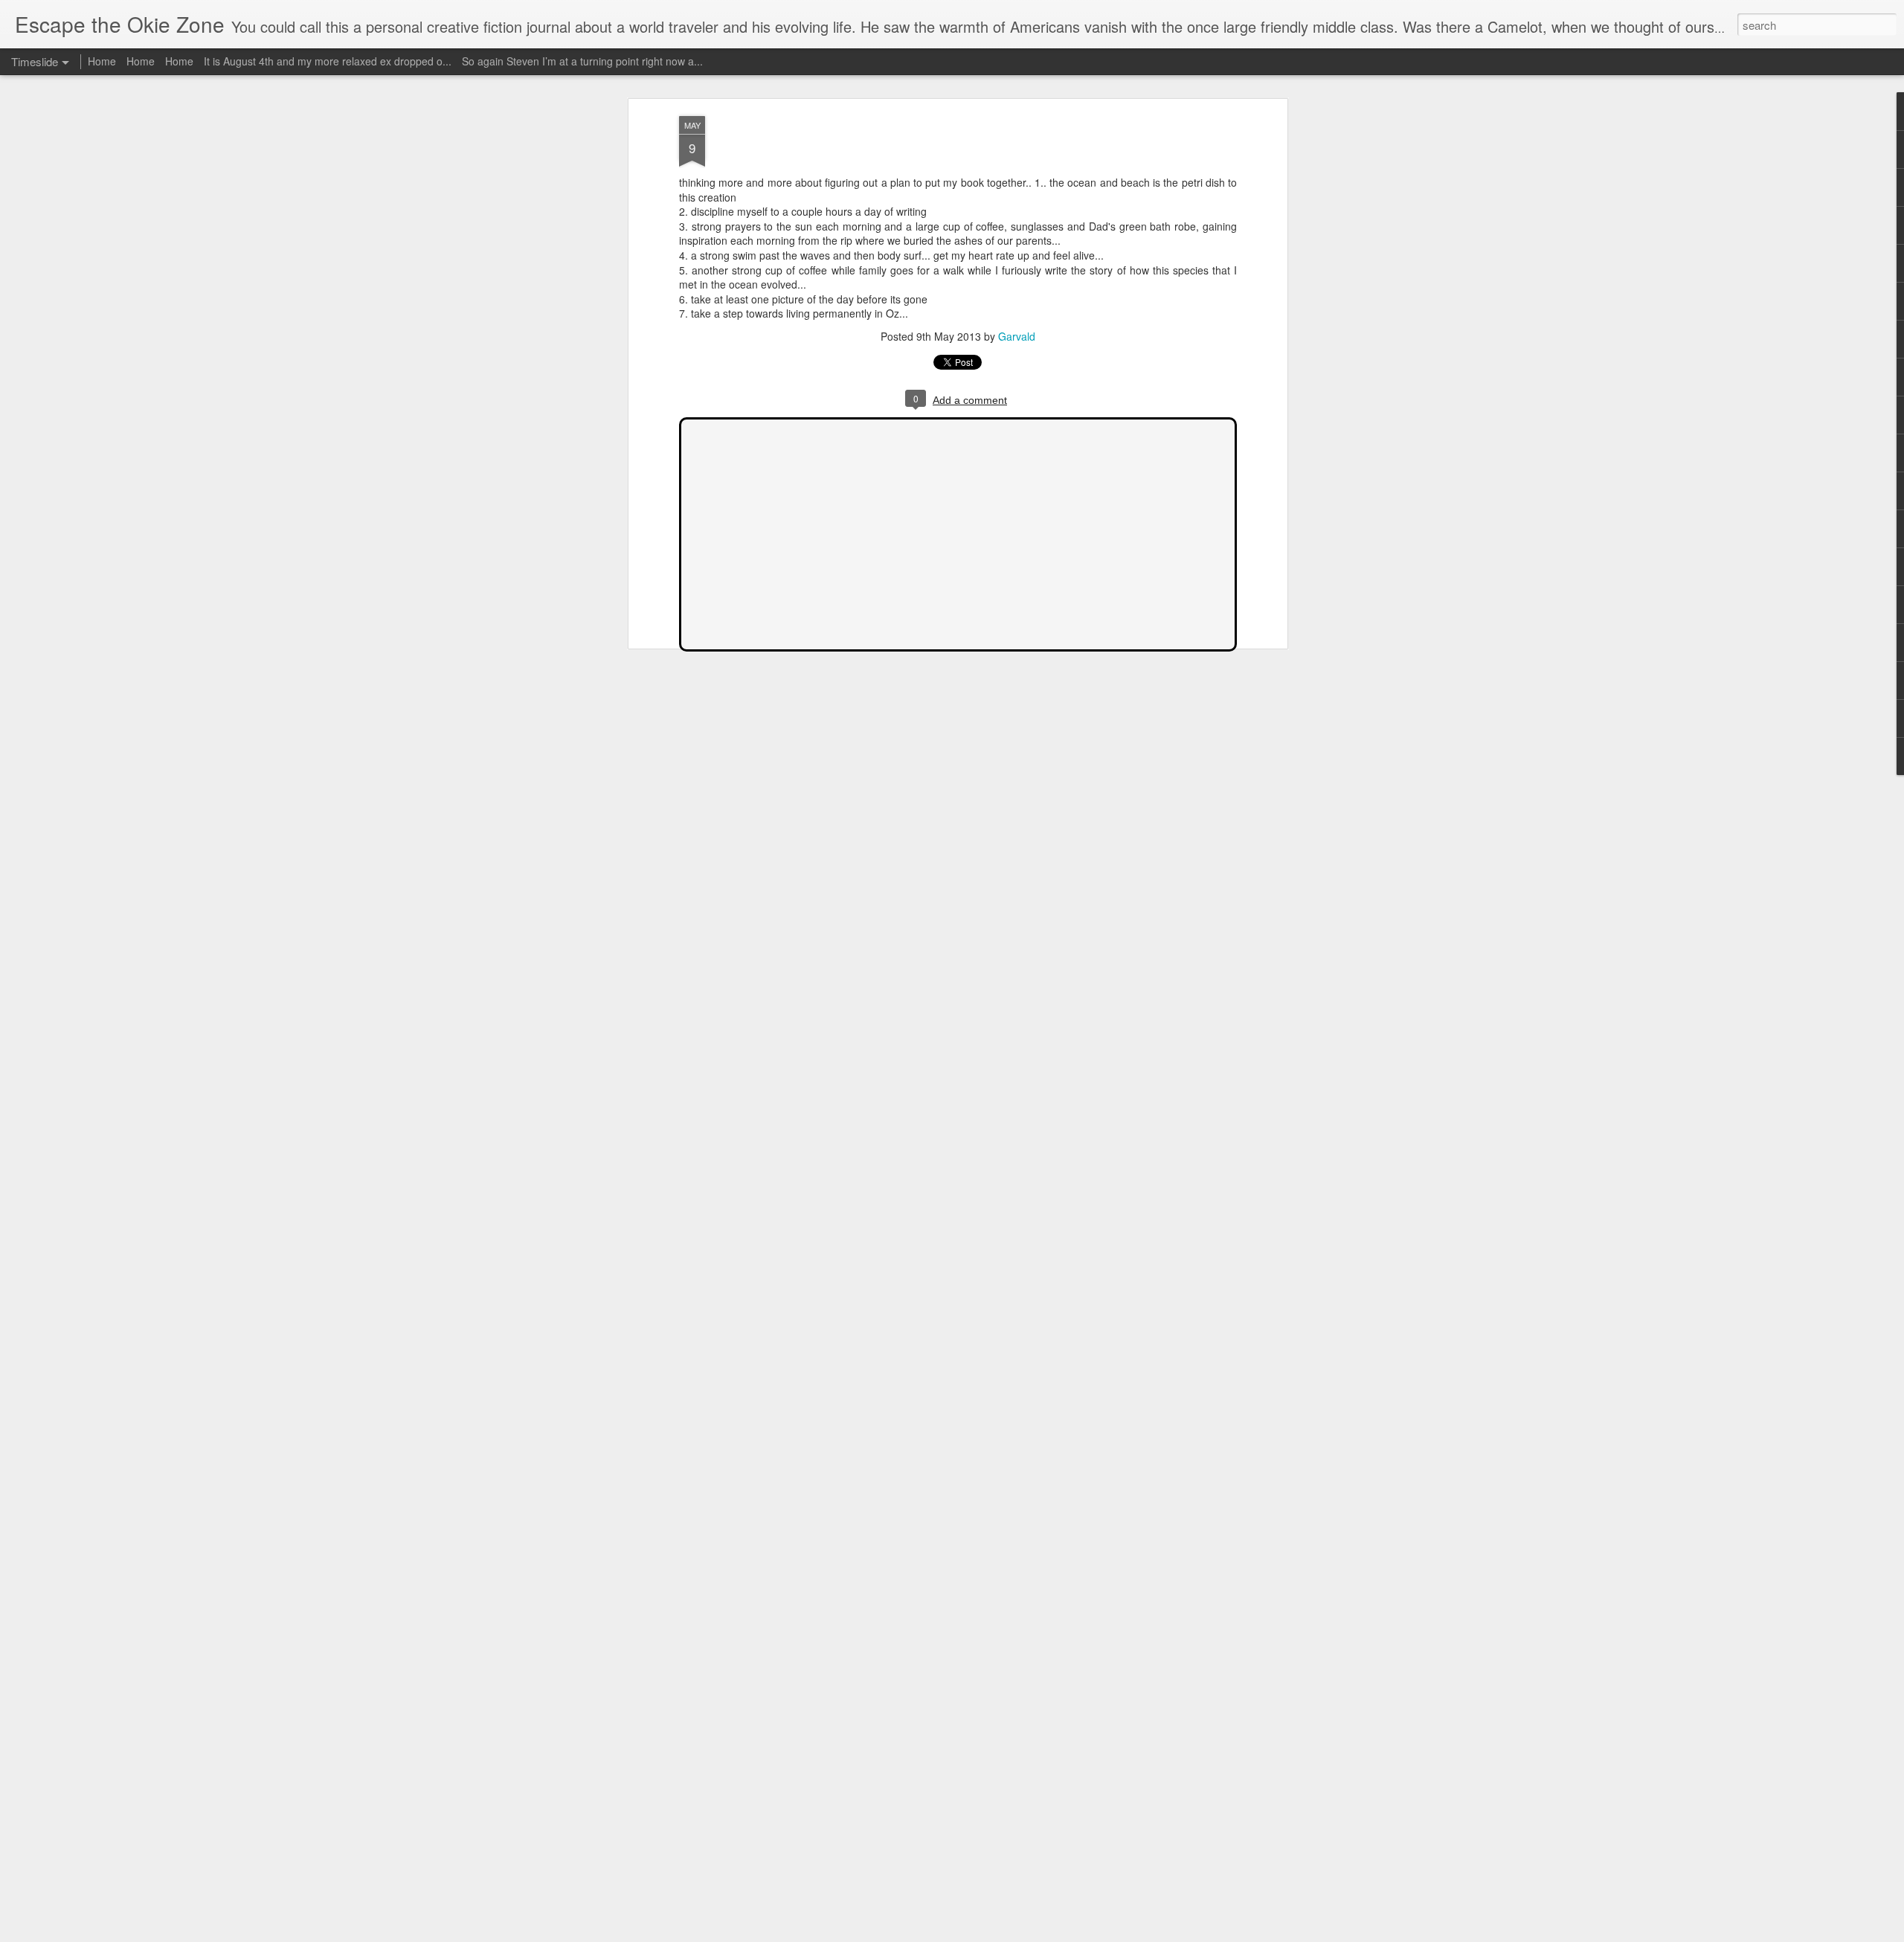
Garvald (1017, 336)
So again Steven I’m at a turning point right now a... (582, 61)
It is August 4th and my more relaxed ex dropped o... (328, 61)
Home (102, 61)
